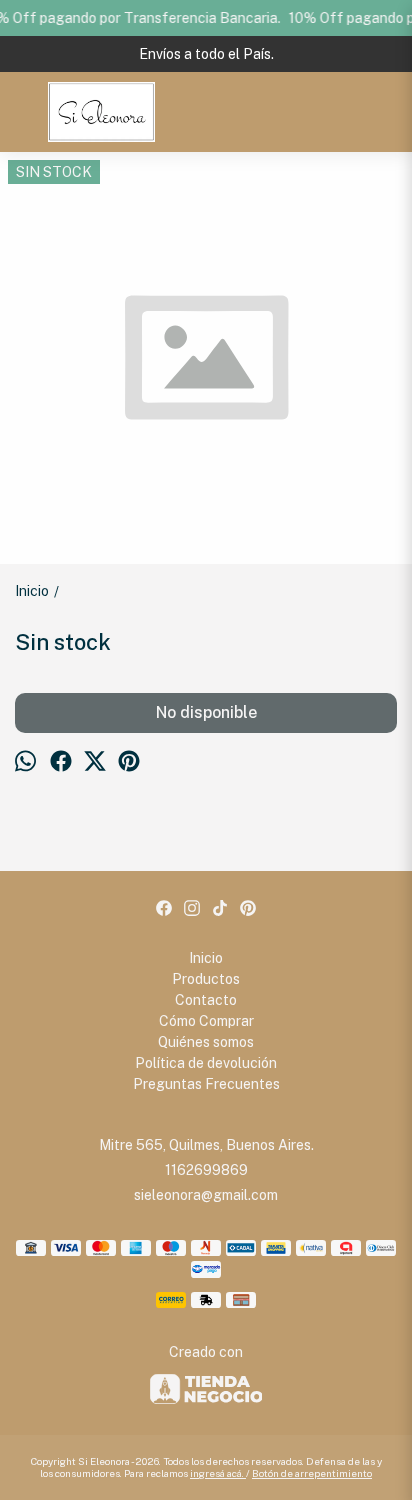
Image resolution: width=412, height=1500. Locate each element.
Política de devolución (206, 1063)
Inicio (206, 958)
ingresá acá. (218, 1473)
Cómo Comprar (206, 1021)
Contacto (206, 1000)
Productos (206, 979)
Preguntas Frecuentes (206, 1084)
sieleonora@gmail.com (206, 1195)
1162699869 (206, 1170)
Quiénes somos (206, 1042)
